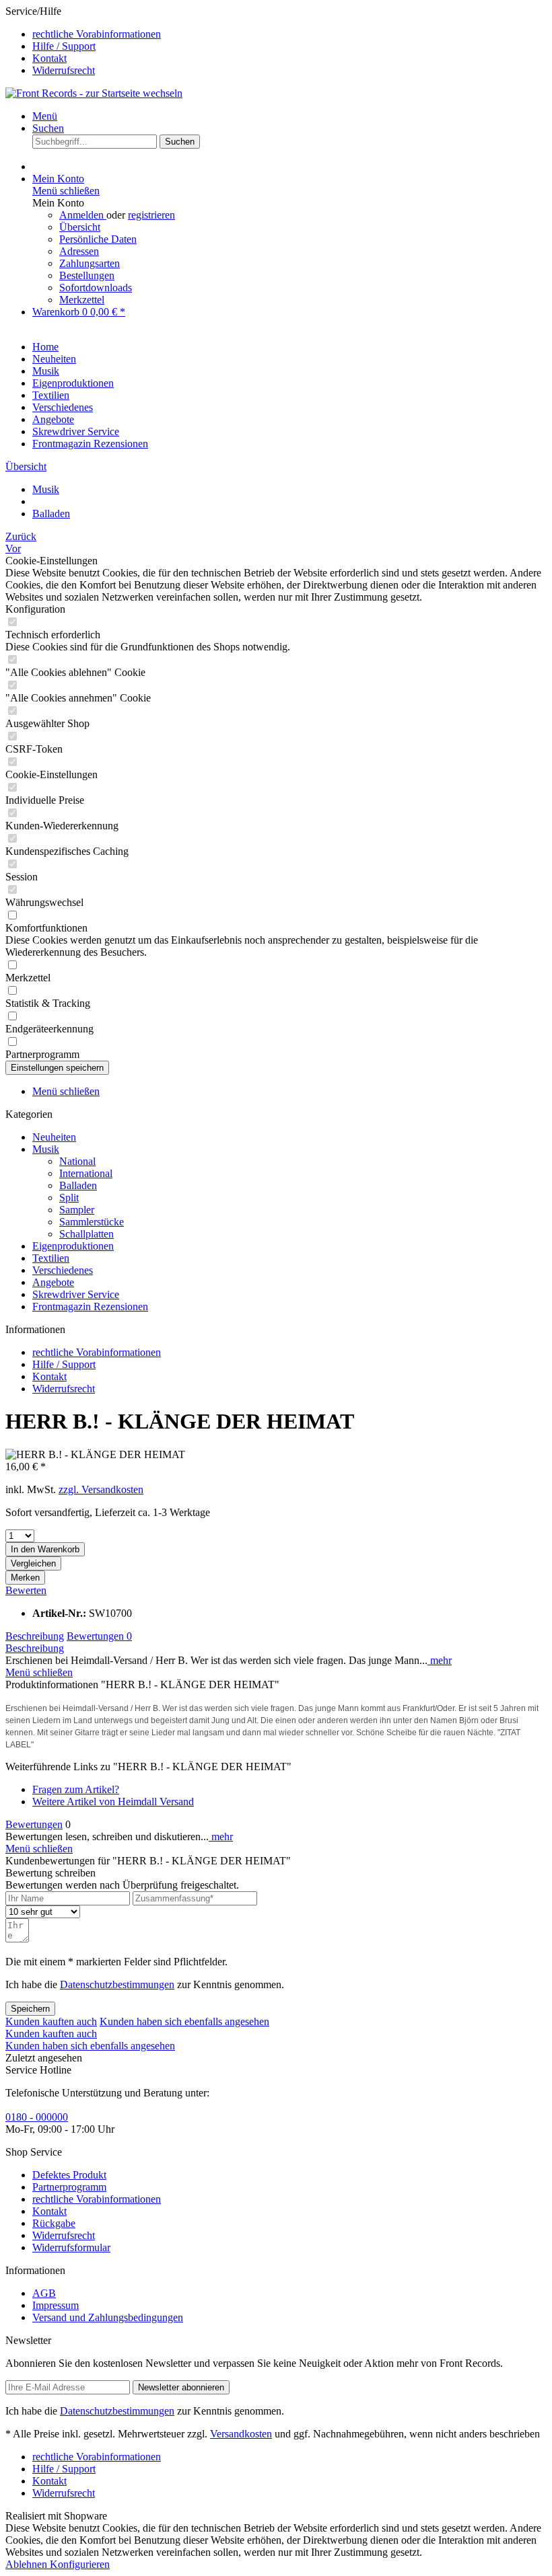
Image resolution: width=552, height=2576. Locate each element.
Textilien (51, 1258)
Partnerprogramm (69, 2187)
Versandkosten (241, 2434)
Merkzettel (82, 300)
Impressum (56, 2305)
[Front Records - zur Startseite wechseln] (94, 93)
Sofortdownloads (96, 288)
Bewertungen (99, 1636)
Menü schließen (66, 191)
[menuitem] (289, 34)
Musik (46, 1149)
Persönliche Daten (98, 239)
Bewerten (26, 1590)
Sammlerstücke (92, 1222)
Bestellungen (87, 275)
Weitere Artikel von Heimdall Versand (113, 1802)
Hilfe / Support (64, 46)
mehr (440, 1660)
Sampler (77, 1210)
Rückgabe (54, 2223)
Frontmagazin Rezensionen (90, 1306)
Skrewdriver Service (76, 1294)
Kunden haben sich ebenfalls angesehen (184, 2021)
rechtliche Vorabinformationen (97, 34)
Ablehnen (28, 2564)
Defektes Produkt (69, 2175)
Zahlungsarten (90, 263)
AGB (44, 2293)
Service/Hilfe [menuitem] (83, 41)
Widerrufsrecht (64, 70)
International (86, 1173)
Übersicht (80, 227)
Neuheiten (54, 1137)
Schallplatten (87, 1234)
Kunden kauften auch (51, 2021)
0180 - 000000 (37, 2117)
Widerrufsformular (71, 2247)
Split (69, 1198)
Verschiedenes (63, 1270)
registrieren (151, 215)
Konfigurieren (80, 2564)
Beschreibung (35, 1636)
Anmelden (83, 215)
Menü (45, 116)
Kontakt (49, 58)
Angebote (53, 1282)
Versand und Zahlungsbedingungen (108, 2317)
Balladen (78, 1185)
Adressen (79, 251)
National (77, 1161)
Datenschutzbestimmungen (117, 1984)
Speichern (30, 2009)
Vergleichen (33, 1563)
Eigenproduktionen (73, 1246)
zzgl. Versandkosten (101, 1489)
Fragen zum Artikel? (76, 1789)
